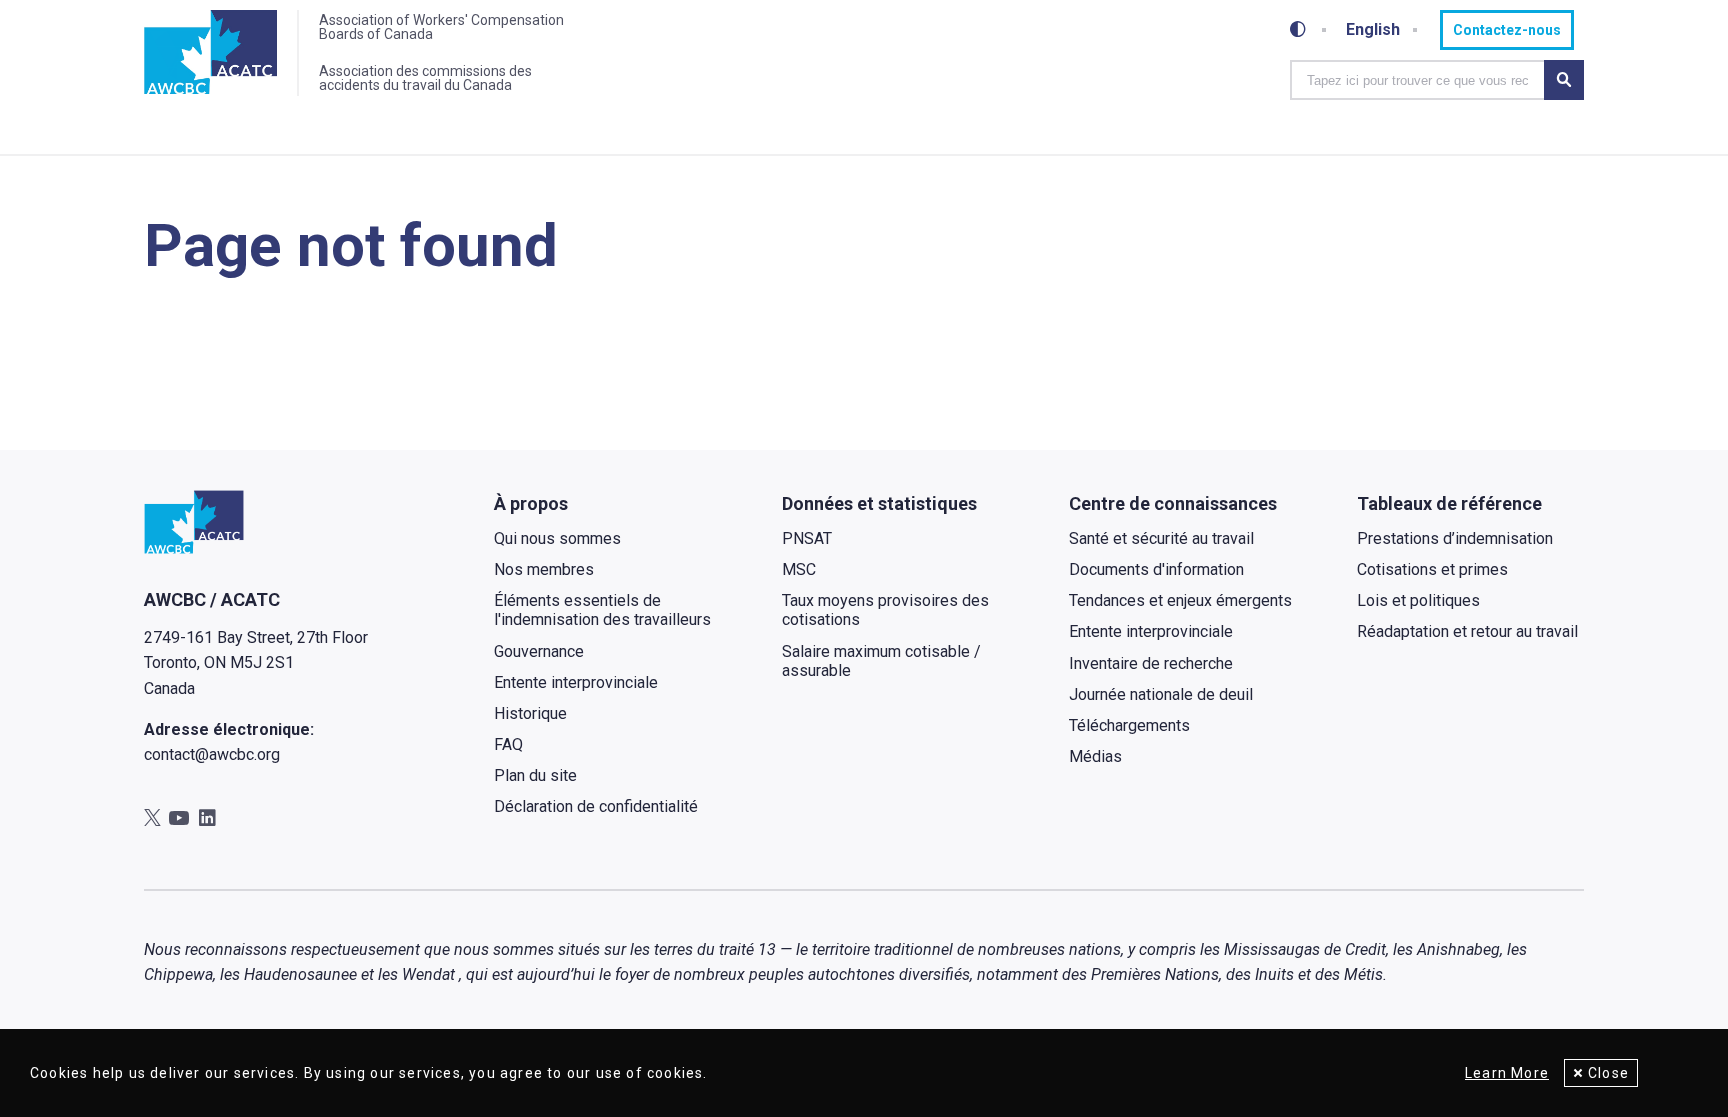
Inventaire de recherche (1151, 663)
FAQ (508, 744)
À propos (531, 503)
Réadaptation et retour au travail (1467, 631)
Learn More (1507, 1073)
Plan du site (535, 775)
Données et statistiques (879, 503)
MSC (799, 569)
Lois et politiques (1418, 600)
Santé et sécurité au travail (1161, 538)
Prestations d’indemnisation (1455, 538)
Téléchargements (1129, 725)
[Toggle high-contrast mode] (1298, 30)
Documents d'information (1156, 569)
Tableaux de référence (1449, 503)
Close (1608, 1073)
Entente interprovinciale (576, 682)
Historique (530, 713)
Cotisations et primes (1432, 569)
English (1373, 30)
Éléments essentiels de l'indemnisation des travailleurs (602, 610)
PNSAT (807, 538)
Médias (1095, 756)
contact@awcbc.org (212, 754)
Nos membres (544, 569)
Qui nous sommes (557, 538)
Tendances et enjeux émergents (1180, 600)
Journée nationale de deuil (1161, 694)
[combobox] (1417, 80)
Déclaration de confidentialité (596, 806)
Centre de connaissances (1173, 503)
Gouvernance (539, 651)
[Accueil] (210, 53)
